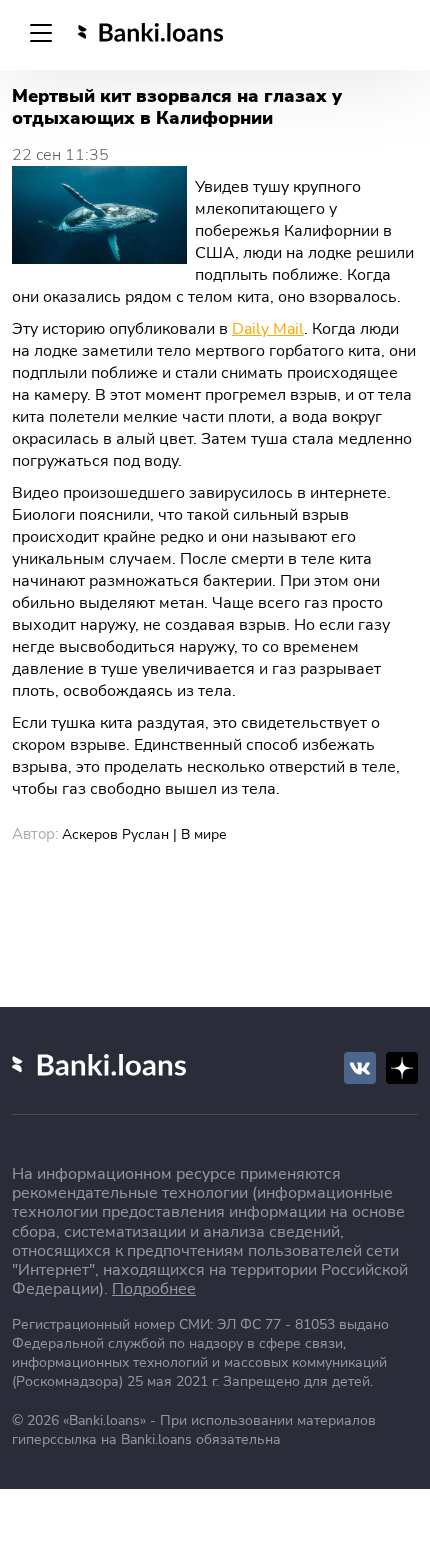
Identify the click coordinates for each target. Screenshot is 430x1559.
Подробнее (154, 1289)
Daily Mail (268, 329)
